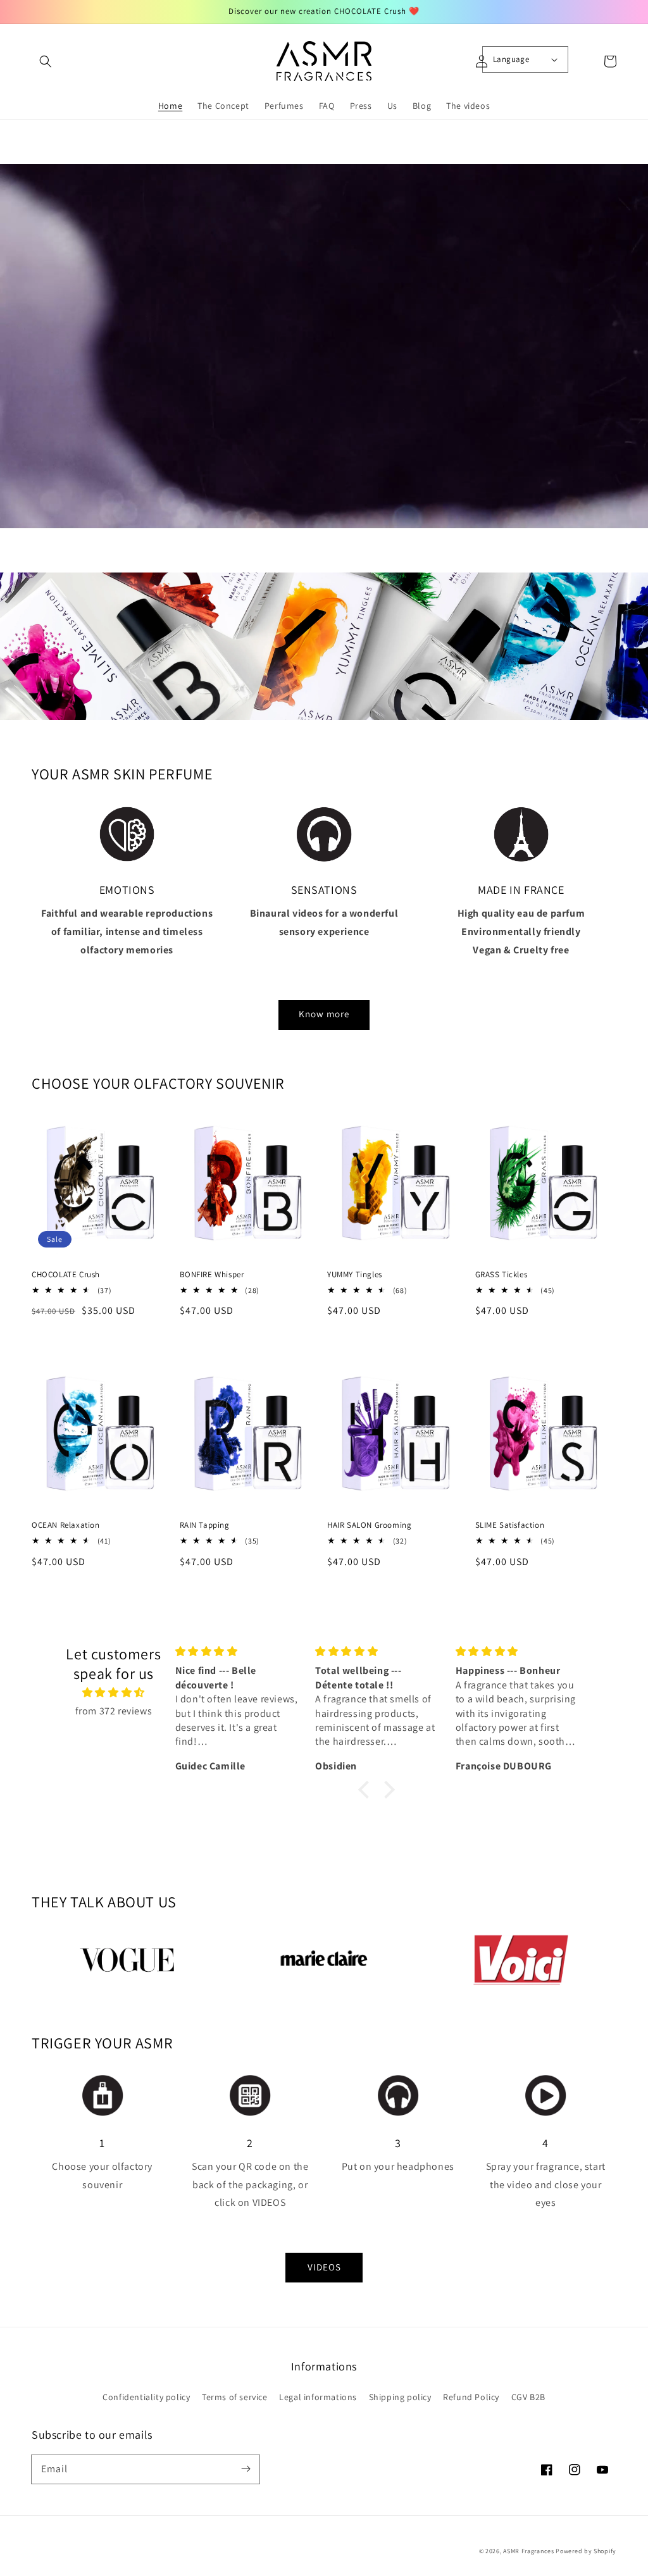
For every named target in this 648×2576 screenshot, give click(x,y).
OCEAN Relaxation (66, 1525)
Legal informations (318, 2397)
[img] (113, 1693)
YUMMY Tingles (355, 1274)
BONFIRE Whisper (212, 1274)
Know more (324, 1014)
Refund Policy (471, 2397)
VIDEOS (324, 2267)
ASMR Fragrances (529, 2551)
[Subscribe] (246, 2469)
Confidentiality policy (146, 2397)
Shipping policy (400, 2397)
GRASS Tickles (502, 1274)
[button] (46, 61)
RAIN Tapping (205, 1525)
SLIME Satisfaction (510, 1525)
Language (511, 59)
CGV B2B (528, 2397)
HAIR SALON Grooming (369, 1525)
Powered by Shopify (586, 2551)
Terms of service (235, 2397)
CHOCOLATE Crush (66, 1274)
